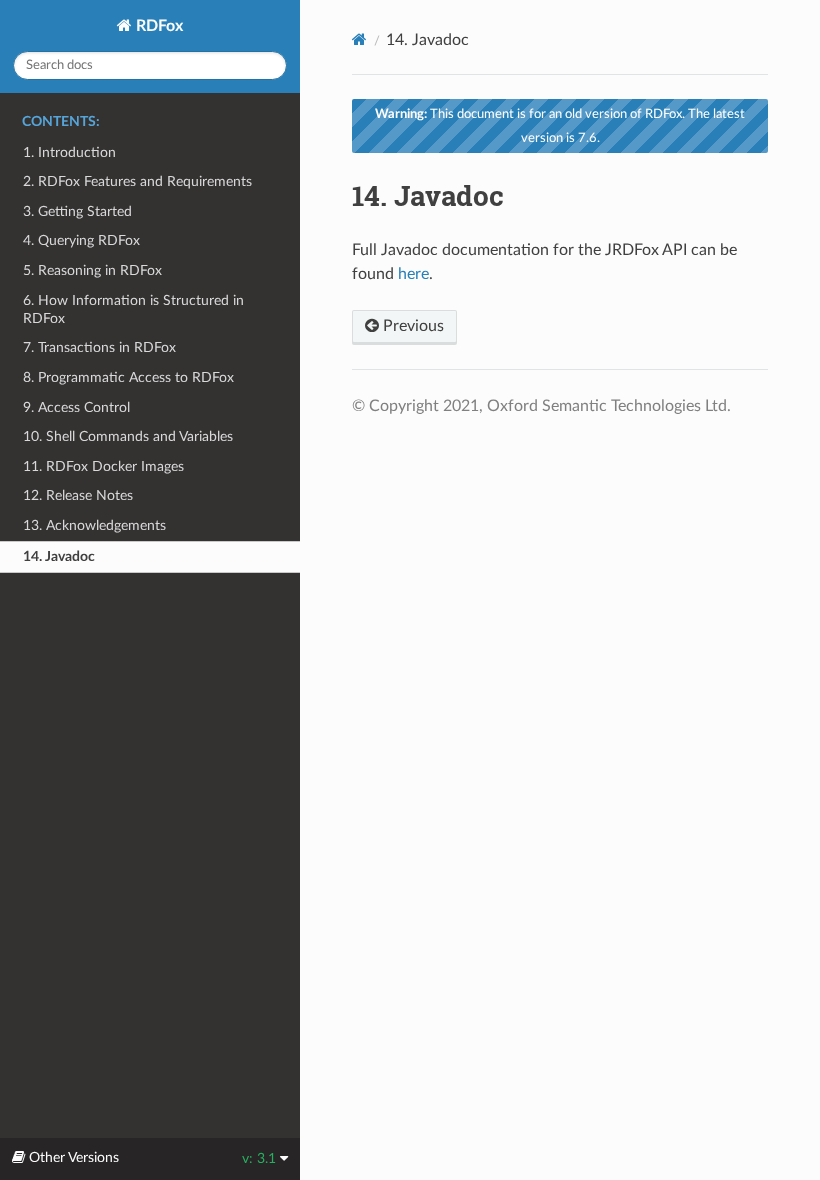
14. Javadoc (59, 556)
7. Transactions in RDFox (99, 347)
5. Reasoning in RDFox (92, 270)
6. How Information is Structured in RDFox (133, 309)
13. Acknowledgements (94, 525)
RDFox (157, 26)
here (413, 274)
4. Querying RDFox (81, 240)
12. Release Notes (78, 495)
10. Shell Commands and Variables (128, 436)
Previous (411, 326)
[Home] (359, 39)
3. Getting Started (77, 211)
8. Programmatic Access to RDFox (128, 377)
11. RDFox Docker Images (103, 466)
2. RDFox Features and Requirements (137, 181)
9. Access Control (76, 407)
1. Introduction (69, 152)
